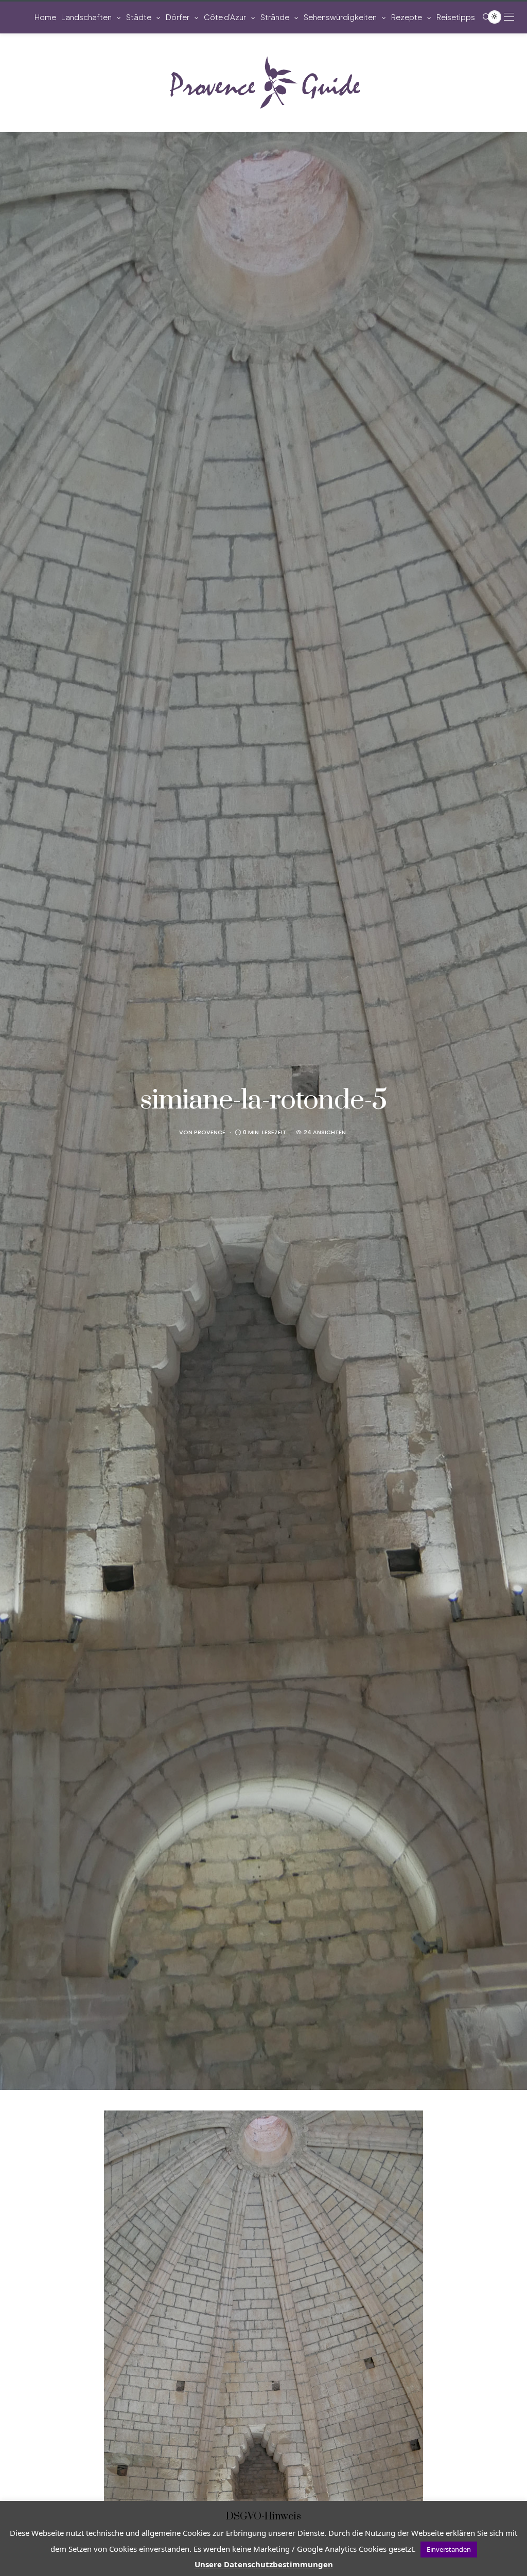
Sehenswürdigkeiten (340, 17)
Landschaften (86, 17)
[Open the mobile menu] (509, 17)
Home (45, 17)
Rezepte (407, 17)
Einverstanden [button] (449, 2549)
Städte (139, 17)
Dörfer (178, 17)
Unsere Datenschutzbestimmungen (264, 2564)
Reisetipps (456, 17)
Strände (275, 17)
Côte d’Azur (225, 17)
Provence (210, 1132)
